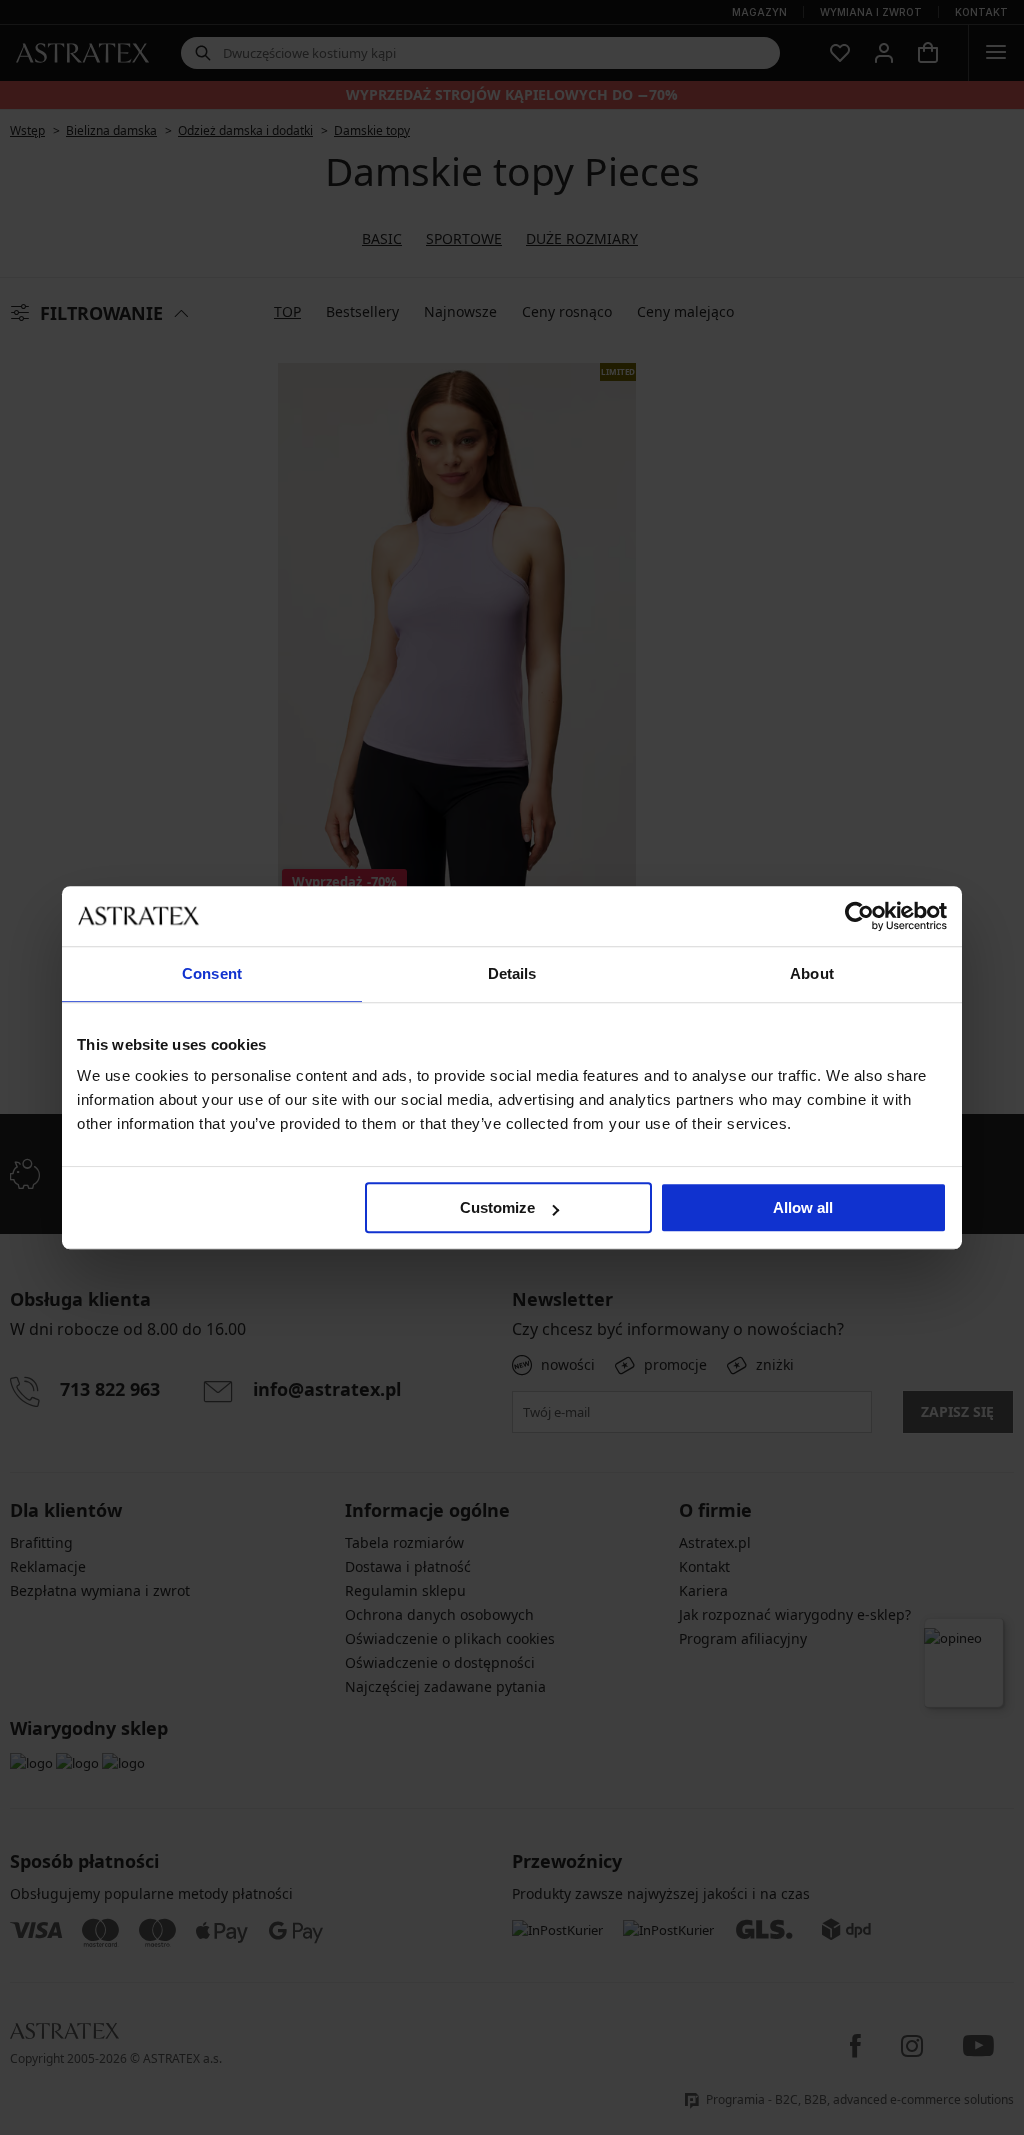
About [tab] (812, 973)
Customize (497, 1207)
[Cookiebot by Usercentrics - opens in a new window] (859, 916)
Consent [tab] (212, 973)
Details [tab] (512, 973)
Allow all (803, 1207)
